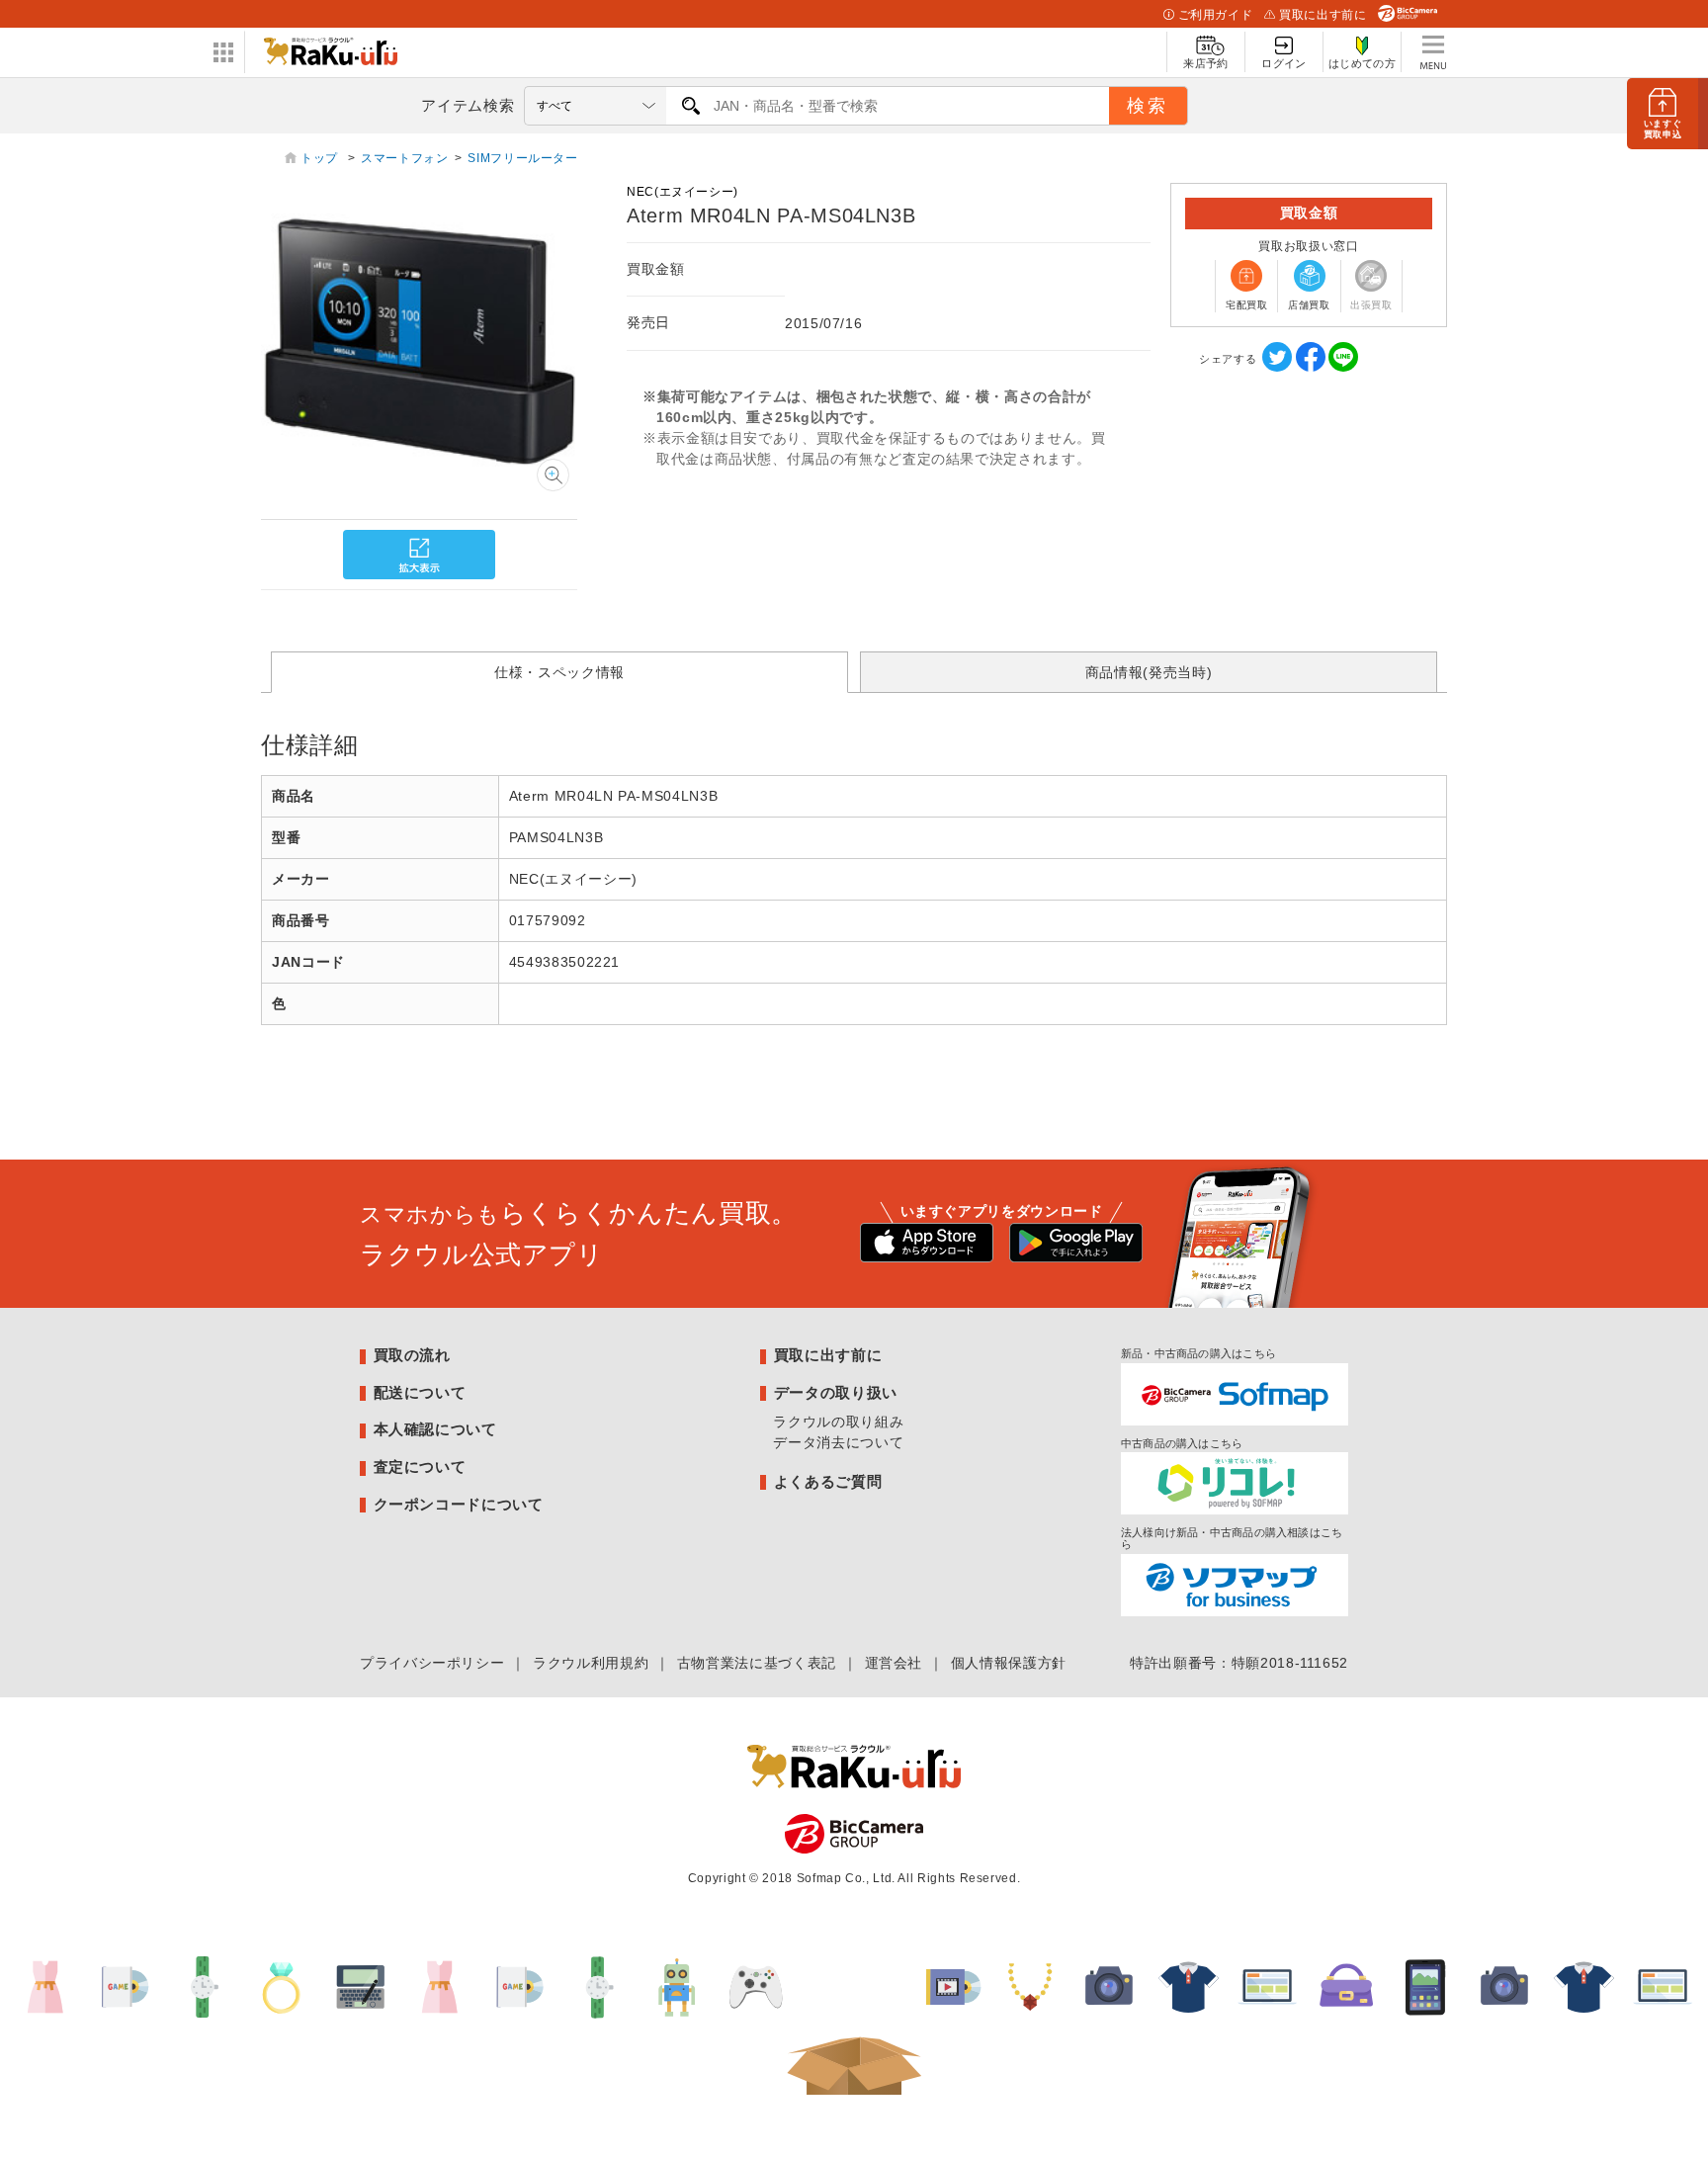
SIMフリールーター (522, 158)
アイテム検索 (468, 105)
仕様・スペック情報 (559, 672)
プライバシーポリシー (432, 1663)
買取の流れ (412, 1355)
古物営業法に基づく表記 (757, 1663)
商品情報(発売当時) (1149, 672)
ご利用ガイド (1216, 15)
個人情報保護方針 (1009, 1663)
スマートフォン (404, 158)
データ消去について (838, 1442)
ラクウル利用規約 (591, 1663)
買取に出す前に (1323, 15)
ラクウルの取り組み (838, 1422)
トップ (321, 158)
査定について (420, 1467)
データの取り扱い (836, 1392)
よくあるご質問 (828, 1481)
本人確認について (435, 1429)
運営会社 (894, 1663)
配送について (420, 1392)
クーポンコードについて (459, 1504)
